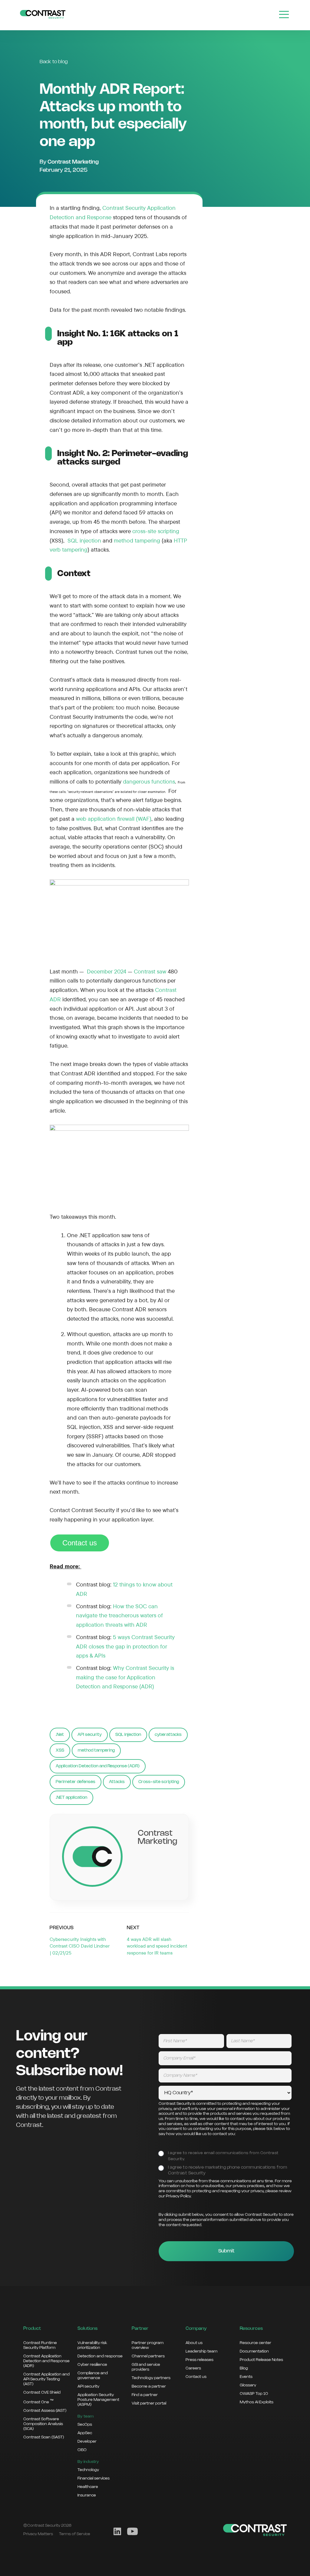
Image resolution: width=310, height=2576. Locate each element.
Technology (88, 2470)
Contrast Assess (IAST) (45, 2411)
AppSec (85, 2433)
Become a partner (149, 2386)
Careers (193, 2368)
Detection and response (100, 2356)
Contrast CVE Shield (42, 2392)
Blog (244, 2368)
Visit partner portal (149, 2403)
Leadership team (201, 2351)
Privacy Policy (178, 2196)
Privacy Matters (38, 2534)
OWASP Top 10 (254, 2394)
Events (246, 2377)
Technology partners (151, 2378)
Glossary (248, 2385)
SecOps (85, 2424)
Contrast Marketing (73, 162)
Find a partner (145, 2395)
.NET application (71, 1798)
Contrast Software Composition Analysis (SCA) (43, 2424)
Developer (87, 2441)
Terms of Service (75, 2534)
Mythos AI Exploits (257, 2402)
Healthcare (88, 2487)
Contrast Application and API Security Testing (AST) (46, 2379)
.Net (60, 1735)
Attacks (117, 1782)
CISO (82, 2450)
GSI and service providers (146, 2367)
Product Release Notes (261, 2360)
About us (194, 2343)
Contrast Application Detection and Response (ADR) (46, 2361)
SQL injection (128, 1735)
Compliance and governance (93, 2375)
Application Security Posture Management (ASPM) (98, 2400)
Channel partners (148, 2356)
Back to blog (54, 62)
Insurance (87, 2495)
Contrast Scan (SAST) (44, 2437)
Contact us (80, 1543)
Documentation (254, 2351)
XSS (60, 1750)
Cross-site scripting (159, 1782)
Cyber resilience (92, 2365)
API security (90, 1735)
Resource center (256, 2343)
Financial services (94, 2478)
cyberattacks (168, 1735)
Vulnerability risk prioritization (92, 2345)
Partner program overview (148, 2345)
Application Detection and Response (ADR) (98, 1766)
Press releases (200, 2360)
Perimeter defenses (76, 1782)
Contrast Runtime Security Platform (40, 2345)
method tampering (96, 1750)
